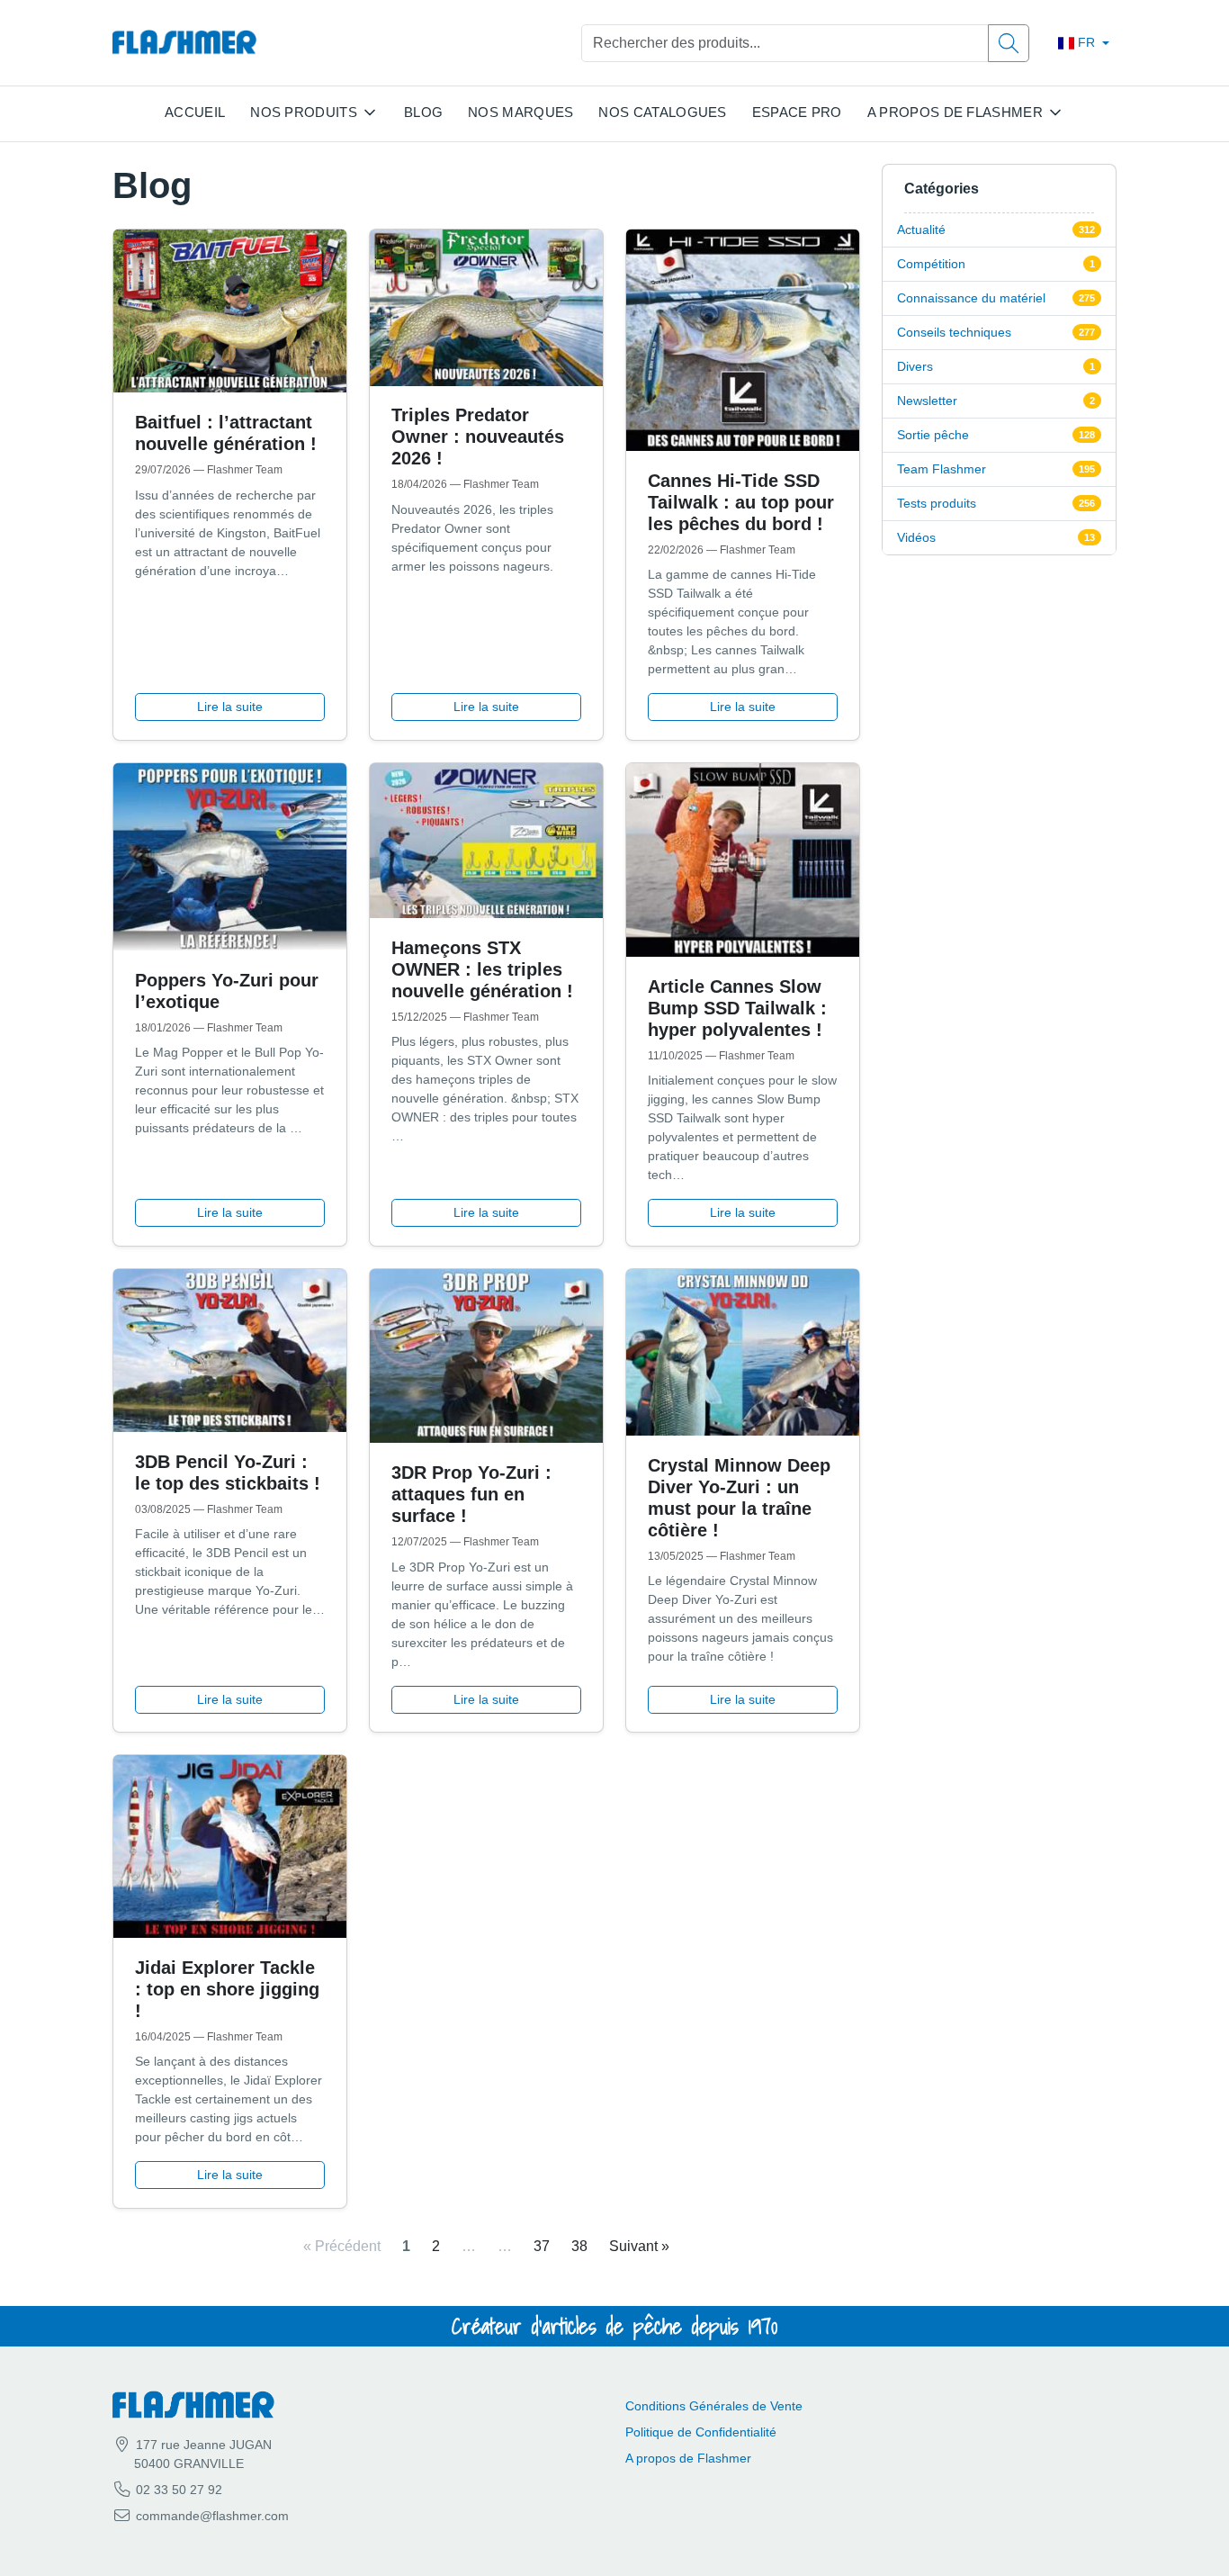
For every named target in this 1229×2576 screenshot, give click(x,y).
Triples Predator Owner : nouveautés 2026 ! (478, 437)
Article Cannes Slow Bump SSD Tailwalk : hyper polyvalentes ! (737, 1008)
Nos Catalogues (662, 112)
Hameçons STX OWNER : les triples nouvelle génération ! (482, 969)
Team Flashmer (942, 469)
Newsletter (927, 401)
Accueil (195, 112)
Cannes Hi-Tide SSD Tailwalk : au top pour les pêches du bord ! (741, 502)
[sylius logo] (184, 43)
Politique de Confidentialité (701, 2432)
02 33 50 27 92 (177, 2490)
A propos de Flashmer (688, 2458)
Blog (423, 112)
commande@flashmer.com (212, 2516)
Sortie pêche (933, 435)
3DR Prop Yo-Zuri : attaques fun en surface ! (471, 1494)
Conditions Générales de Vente (714, 2406)
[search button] (1009, 43)
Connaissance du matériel (971, 298)
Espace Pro (797, 112)
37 (542, 2246)
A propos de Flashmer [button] (955, 112)
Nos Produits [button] (304, 112)
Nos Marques (520, 112)
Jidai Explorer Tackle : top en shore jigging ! (227, 1989)
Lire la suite (230, 707)
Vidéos (916, 537)
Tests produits (937, 503)
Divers (915, 366)
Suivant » (639, 2246)
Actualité (921, 230)
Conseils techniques (954, 332)
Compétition (931, 264)
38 (579, 2246)
